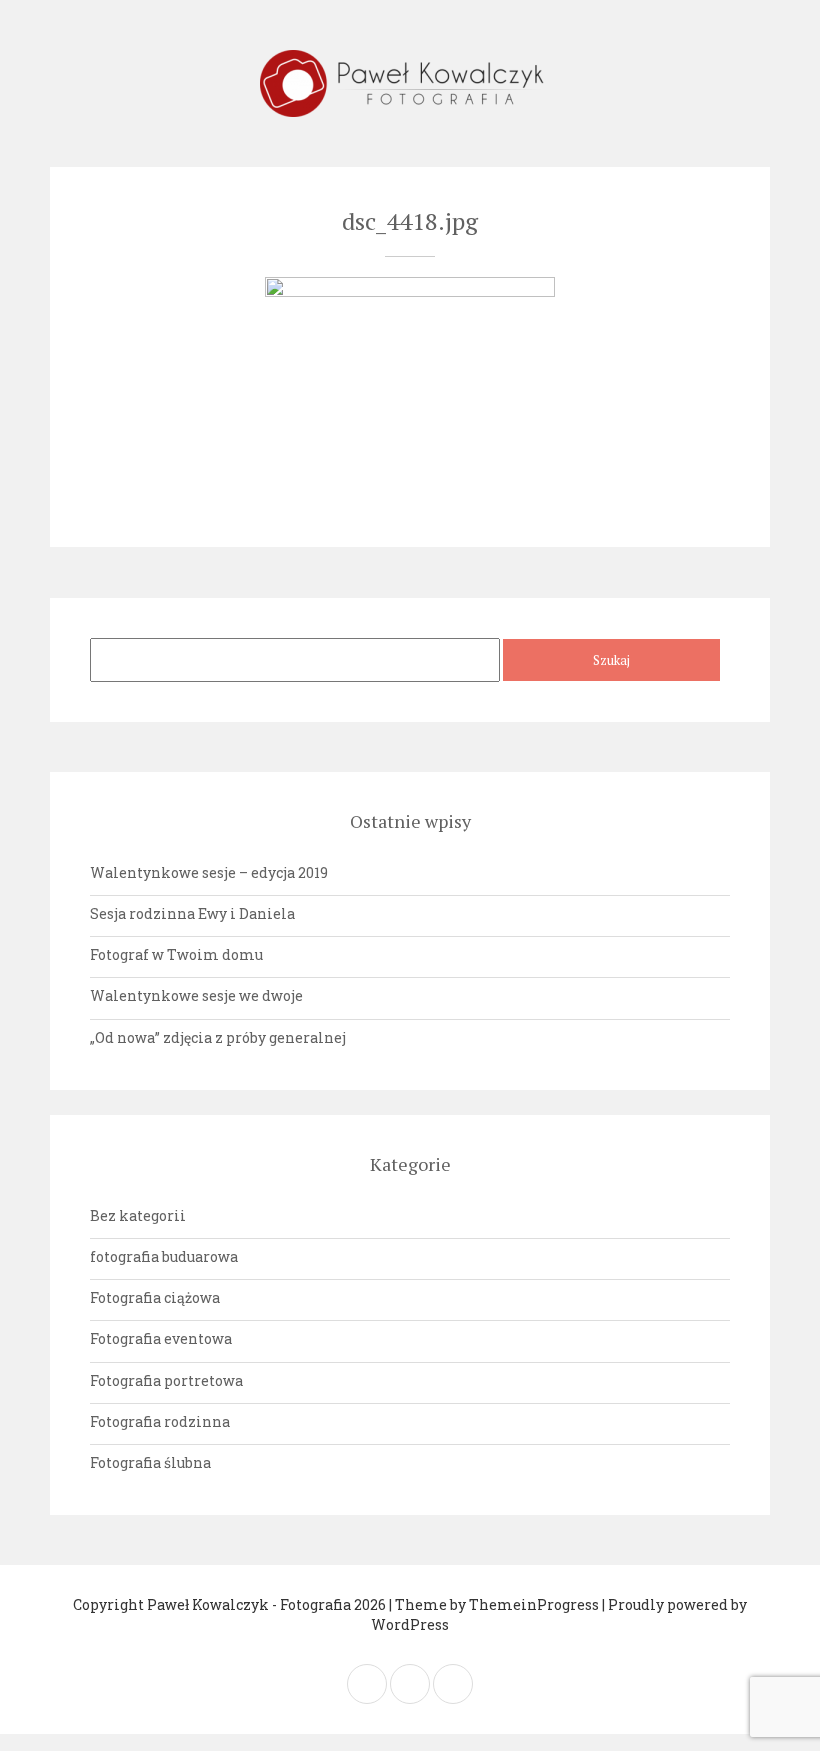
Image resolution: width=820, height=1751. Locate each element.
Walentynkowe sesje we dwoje (196, 995)
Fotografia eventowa (161, 1338)
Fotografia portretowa (166, 1380)
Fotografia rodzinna (160, 1421)
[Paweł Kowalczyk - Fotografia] (410, 83)
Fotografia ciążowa (155, 1297)
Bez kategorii (138, 1215)
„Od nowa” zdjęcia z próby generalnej (218, 1037)
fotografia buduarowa (164, 1256)
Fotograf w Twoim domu (176, 954)
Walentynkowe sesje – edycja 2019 (209, 872)
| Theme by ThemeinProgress (494, 1604)
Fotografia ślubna (150, 1462)
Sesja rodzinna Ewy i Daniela (192, 913)
